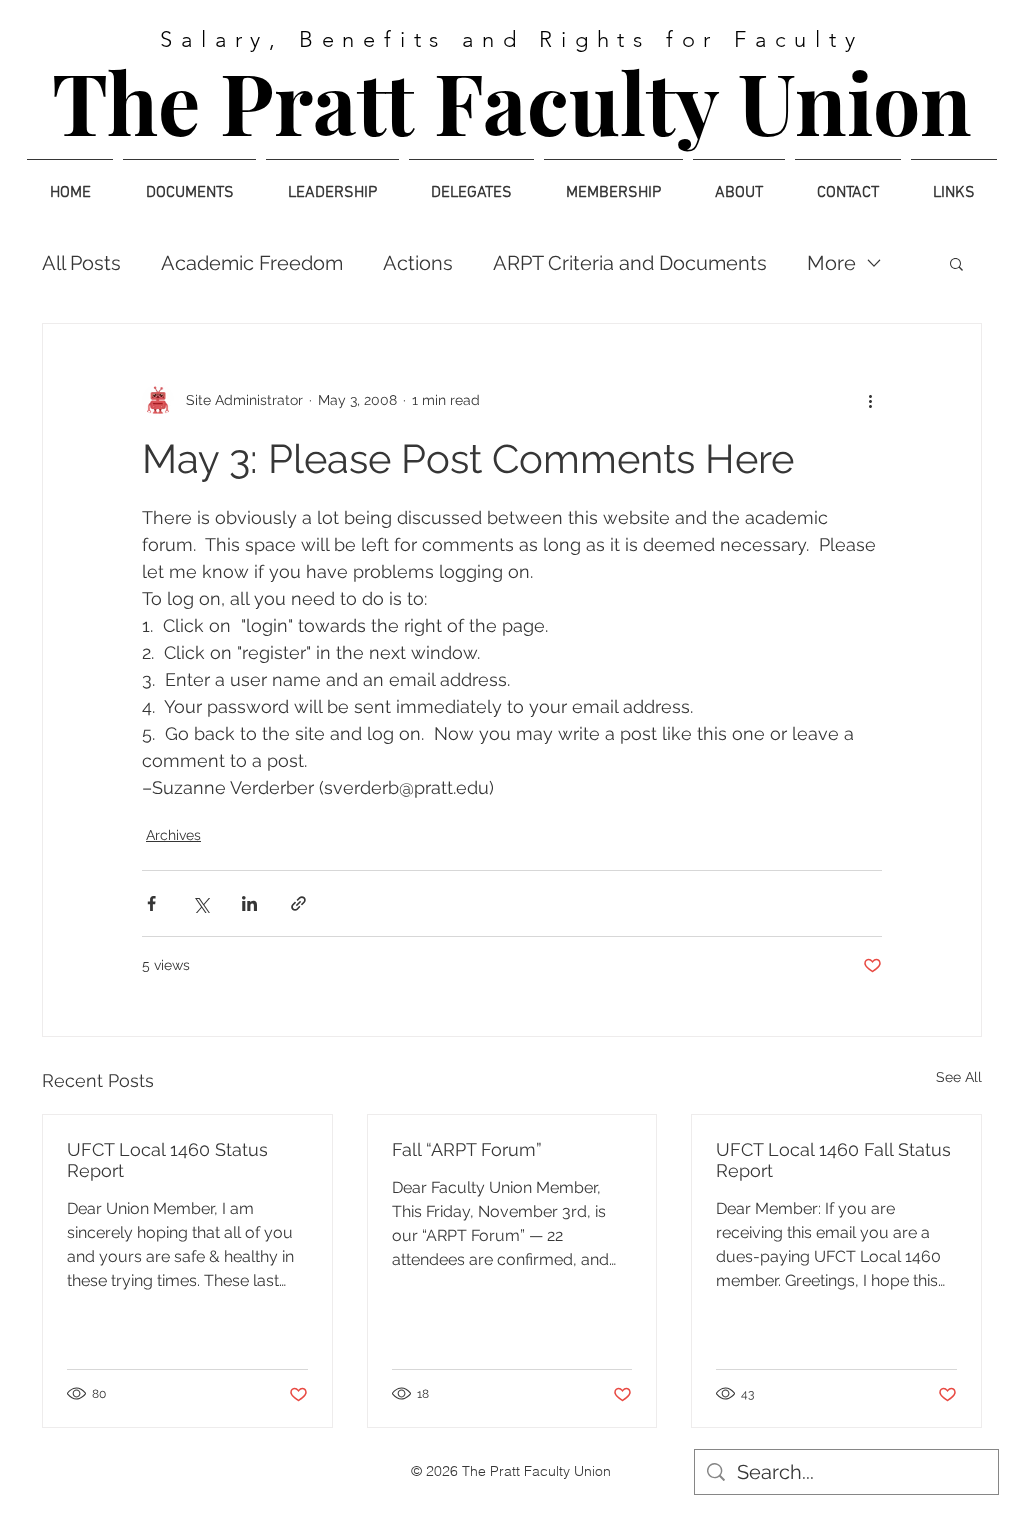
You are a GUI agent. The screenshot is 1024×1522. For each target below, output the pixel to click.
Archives (173, 835)
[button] (956, 263)
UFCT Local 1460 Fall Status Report (833, 1160)
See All (959, 1077)
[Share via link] (298, 903)
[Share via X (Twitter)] (200, 903)
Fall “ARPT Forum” (467, 1149)
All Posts (81, 263)
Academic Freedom (252, 263)
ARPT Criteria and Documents (630, 263)
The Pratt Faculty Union (512, 101)
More (831, 263)
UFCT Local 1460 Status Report (167, 1160)
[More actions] (870, 400)
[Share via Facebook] (151, 903)
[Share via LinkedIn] (249, 903)
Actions (418, 263)
